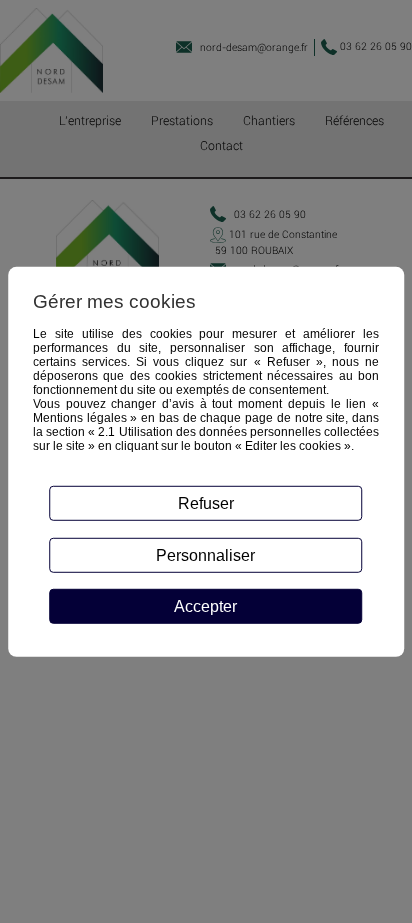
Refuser (206, 503)
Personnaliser (205, 555)
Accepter (205, 606)
